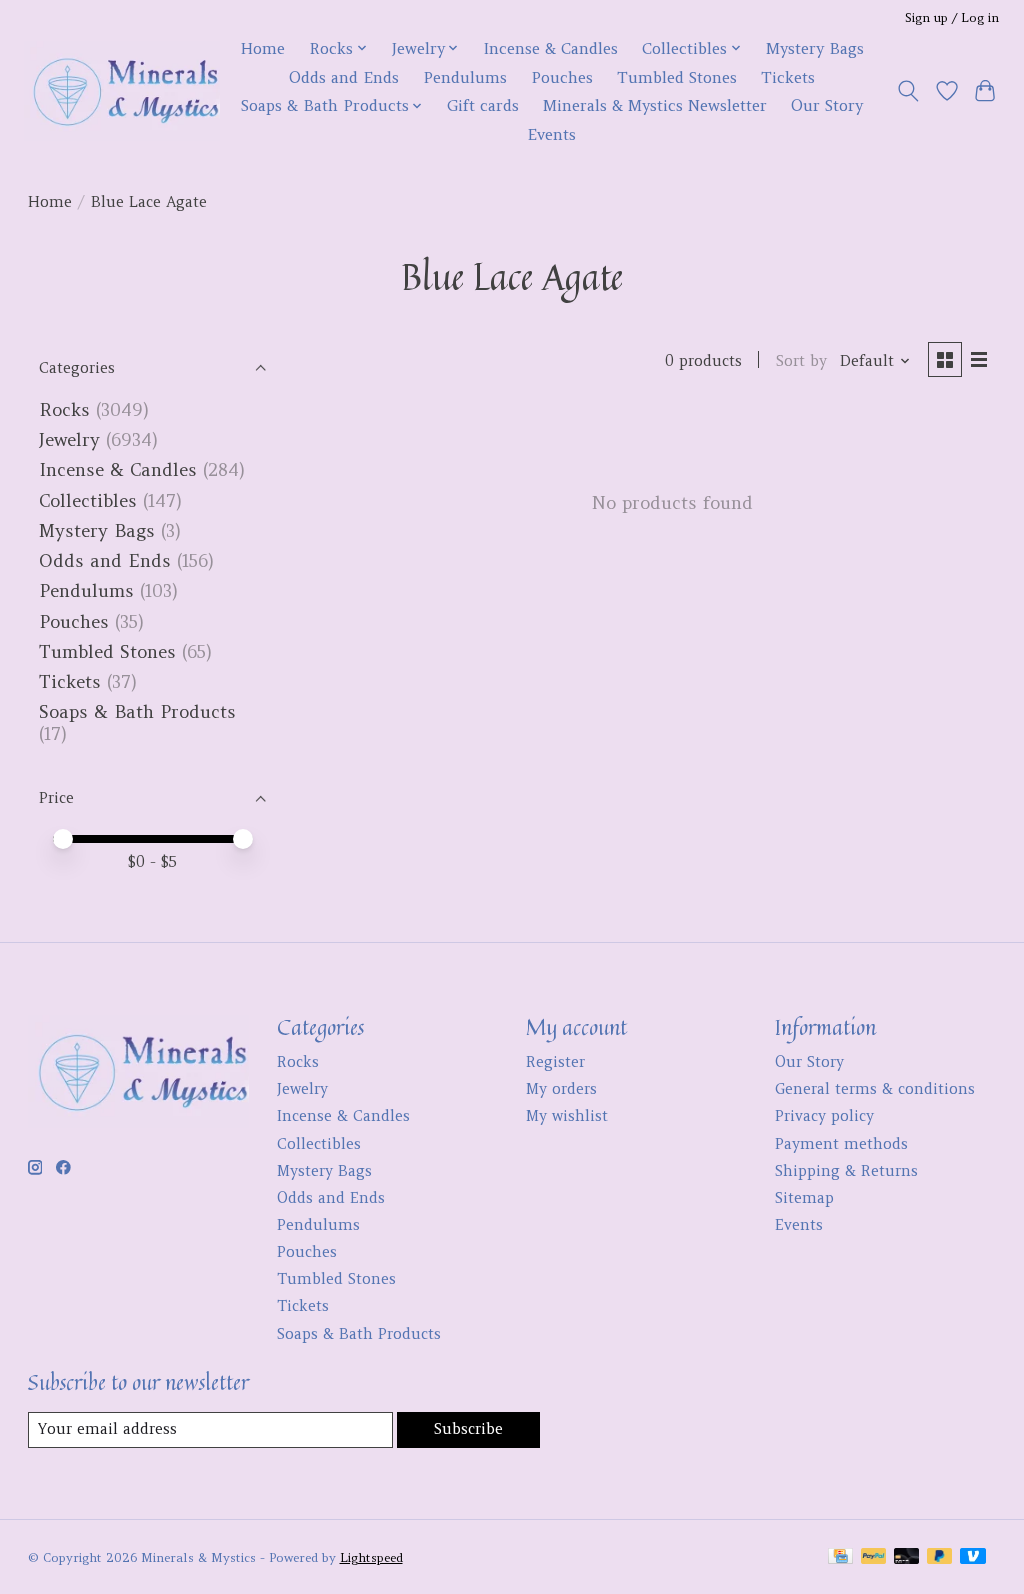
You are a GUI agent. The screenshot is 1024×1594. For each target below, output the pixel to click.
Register (555, 1062)
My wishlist (567, 1116)
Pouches (562, 77)
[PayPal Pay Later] (940, 1557)
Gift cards (483, 105)
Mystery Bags (815, 48)
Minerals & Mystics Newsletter (655, 105)
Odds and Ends (344, 77)
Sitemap (804, 1198)
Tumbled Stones (677, 77)
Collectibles (88, 501)
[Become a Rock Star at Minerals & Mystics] (122, 91)
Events (551, 134)
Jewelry (69, 440)
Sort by (801, 361)
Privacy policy (824, 1116)
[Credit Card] (840, 1557)
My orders (561, 1089)
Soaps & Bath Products (137, 712)
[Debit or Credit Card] (907, 1557)
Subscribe (468, 1429)
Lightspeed (371, 1557)
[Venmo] (973, 1557)
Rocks (64, 410)
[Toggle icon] (907, 91)
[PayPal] (874, 1557)
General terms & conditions (875, 1089)
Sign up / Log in (952, 17)
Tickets (788, 77)
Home (262, 48)
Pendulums (465, 77)
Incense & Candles (550, 48)
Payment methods (841, 1144)
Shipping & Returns (846, 1171)
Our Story (827, 105)
